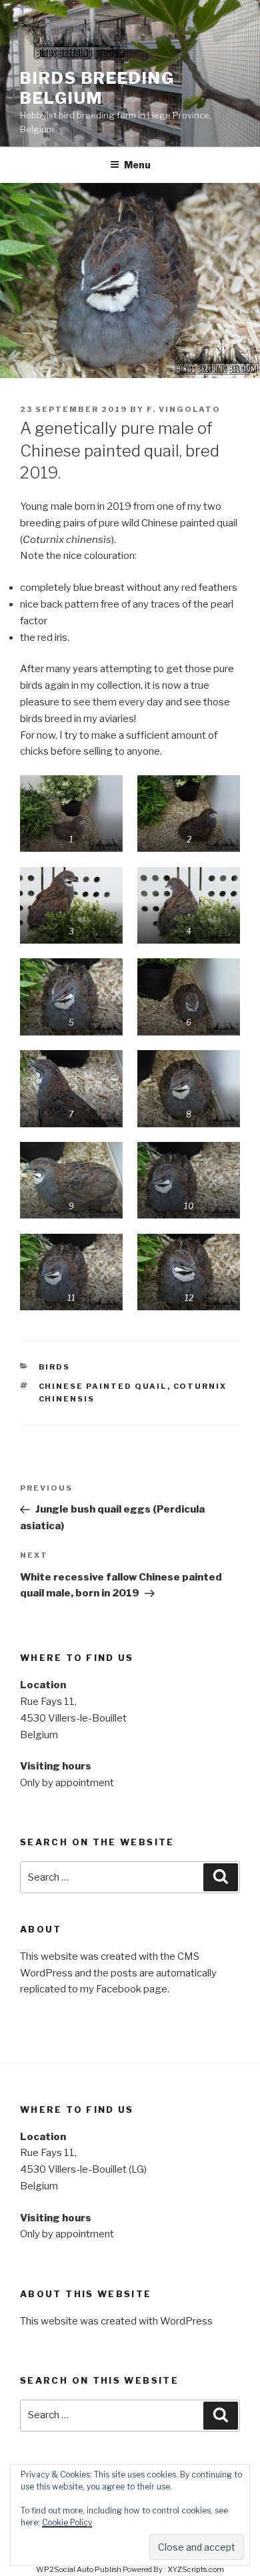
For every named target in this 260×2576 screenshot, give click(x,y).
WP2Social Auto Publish (79, 2569)
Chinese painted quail (103, 1386)
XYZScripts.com (196, 2569)
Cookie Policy (67, 2522)
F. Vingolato (184, 409)
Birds (55, 1367)
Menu (137, 165)
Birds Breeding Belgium (97, 88)
